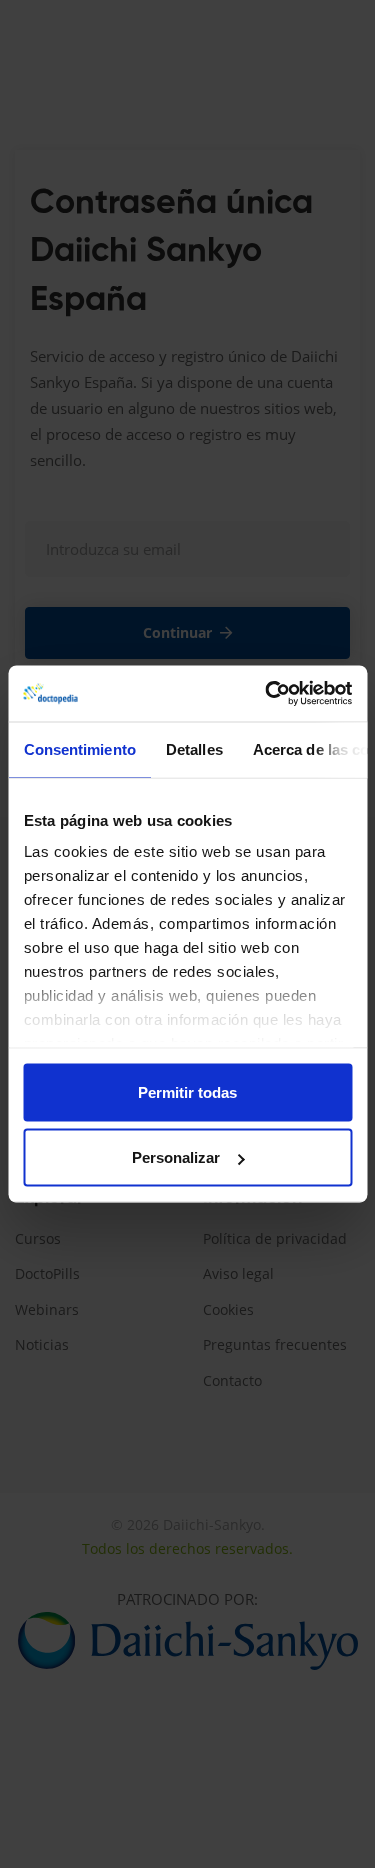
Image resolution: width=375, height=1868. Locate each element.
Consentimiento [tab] (79, 748)
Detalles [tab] (193, 748)
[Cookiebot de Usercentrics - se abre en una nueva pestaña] (267, 694)
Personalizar (176, 1157)
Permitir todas (187, 1091)
